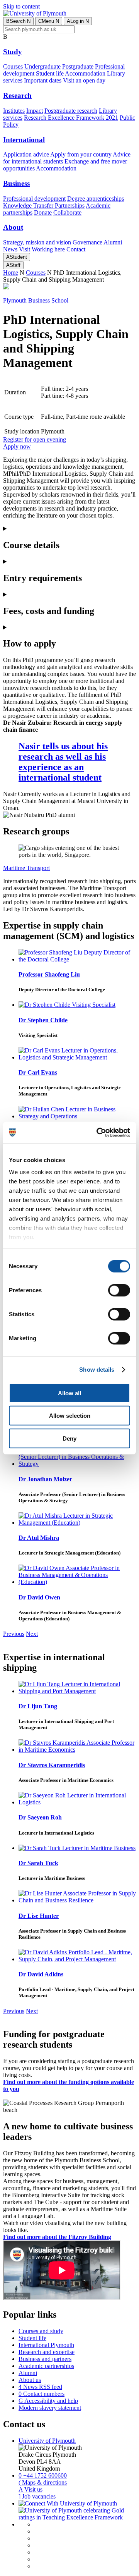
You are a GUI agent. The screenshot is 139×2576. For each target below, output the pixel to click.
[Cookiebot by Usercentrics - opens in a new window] (98, 1133)
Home (11, 273)
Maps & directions (43, 2482)
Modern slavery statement (50, 2408)
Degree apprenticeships (96, 199)
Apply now (17, 446)
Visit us (31, 2489)
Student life (50, 73)
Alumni (113, 242)
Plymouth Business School (36, 300)
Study (13, 52)
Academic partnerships (46, 2366)
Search (18, 21)
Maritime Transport (26, 868)
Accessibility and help (48, 2401)
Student (17, 257)
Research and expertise (47, 2352)
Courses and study (41, 2331)
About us (30, 2380)
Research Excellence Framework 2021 (71, 118)
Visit (25, 249)
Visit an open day (84, 80)
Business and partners (45, 2359)
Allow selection (70, 1416)
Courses (13, 66)
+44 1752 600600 (43, 2475)
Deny (69, 1438)
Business (16, 183)
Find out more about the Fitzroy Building (57, 2237)
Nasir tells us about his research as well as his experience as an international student (63, 762)
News (10, 249)
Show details (97, 1370)
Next (32, 1634)
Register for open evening (35, 439)
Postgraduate (78, 66)
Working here (48, 249)
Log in (78, 21)
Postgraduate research (71, 111)
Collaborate (67, 212)
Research (17, 95)
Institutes (14, 111)
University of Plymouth (47, 2441)
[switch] (119, 1290)
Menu (49, 21)
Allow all (69, 1393)
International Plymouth (46, 2345)
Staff (13, 265)
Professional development (34, 199)
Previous (14, 1634)
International (24, 140)
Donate (43, 212)
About (13, 227)
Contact (76, 249)
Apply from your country (81, 154)
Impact (35, 111)
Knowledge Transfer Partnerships (44, 205)
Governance (87, 242)
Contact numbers (42, 2394)
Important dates (43, 80)
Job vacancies (37, 2496)
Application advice (26, 154)
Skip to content (21, 6)
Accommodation (85, 73)
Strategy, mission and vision (37, 242)
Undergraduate (42, 66)
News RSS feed (40, 2387)
